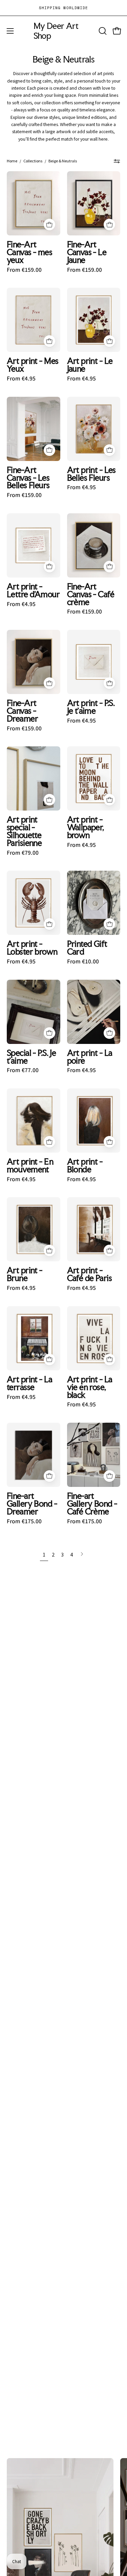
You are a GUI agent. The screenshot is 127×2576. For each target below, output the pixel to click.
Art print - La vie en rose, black (90, 1387)
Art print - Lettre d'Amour (33, 590)
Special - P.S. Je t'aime (31, 1057)
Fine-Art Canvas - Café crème (91, 594)
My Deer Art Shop (56, 31)
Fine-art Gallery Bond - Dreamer (32, 1504)
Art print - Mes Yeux (33, 365)
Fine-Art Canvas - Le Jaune (87, 252)
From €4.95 (21, 379)
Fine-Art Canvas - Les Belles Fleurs (28, 478)
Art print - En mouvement (30, 1166)
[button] (102, 31)
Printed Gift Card (87, 948)
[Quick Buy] (49, 225)
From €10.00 (83, 962)
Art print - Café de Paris (90, 1274)
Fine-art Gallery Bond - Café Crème (92, 1504)
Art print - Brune (25, 1274)
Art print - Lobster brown (32, 948)
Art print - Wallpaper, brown (86, 827)
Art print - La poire (90, 1057)
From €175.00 (24, 1522)
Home (12, 161)
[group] (63, 8)
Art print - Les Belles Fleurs (91, 474)
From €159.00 (24, 270)
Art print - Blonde (85, 1166)
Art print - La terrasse (29, 1383)
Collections (33, 161)
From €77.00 (23, 1070)
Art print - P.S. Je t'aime (91, 707)
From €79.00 (23, 853)
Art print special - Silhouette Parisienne (24, 831)
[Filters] (117, 161)
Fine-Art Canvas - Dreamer (22, 711)
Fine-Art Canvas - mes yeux (29, 252)
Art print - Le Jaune (90, 365)
